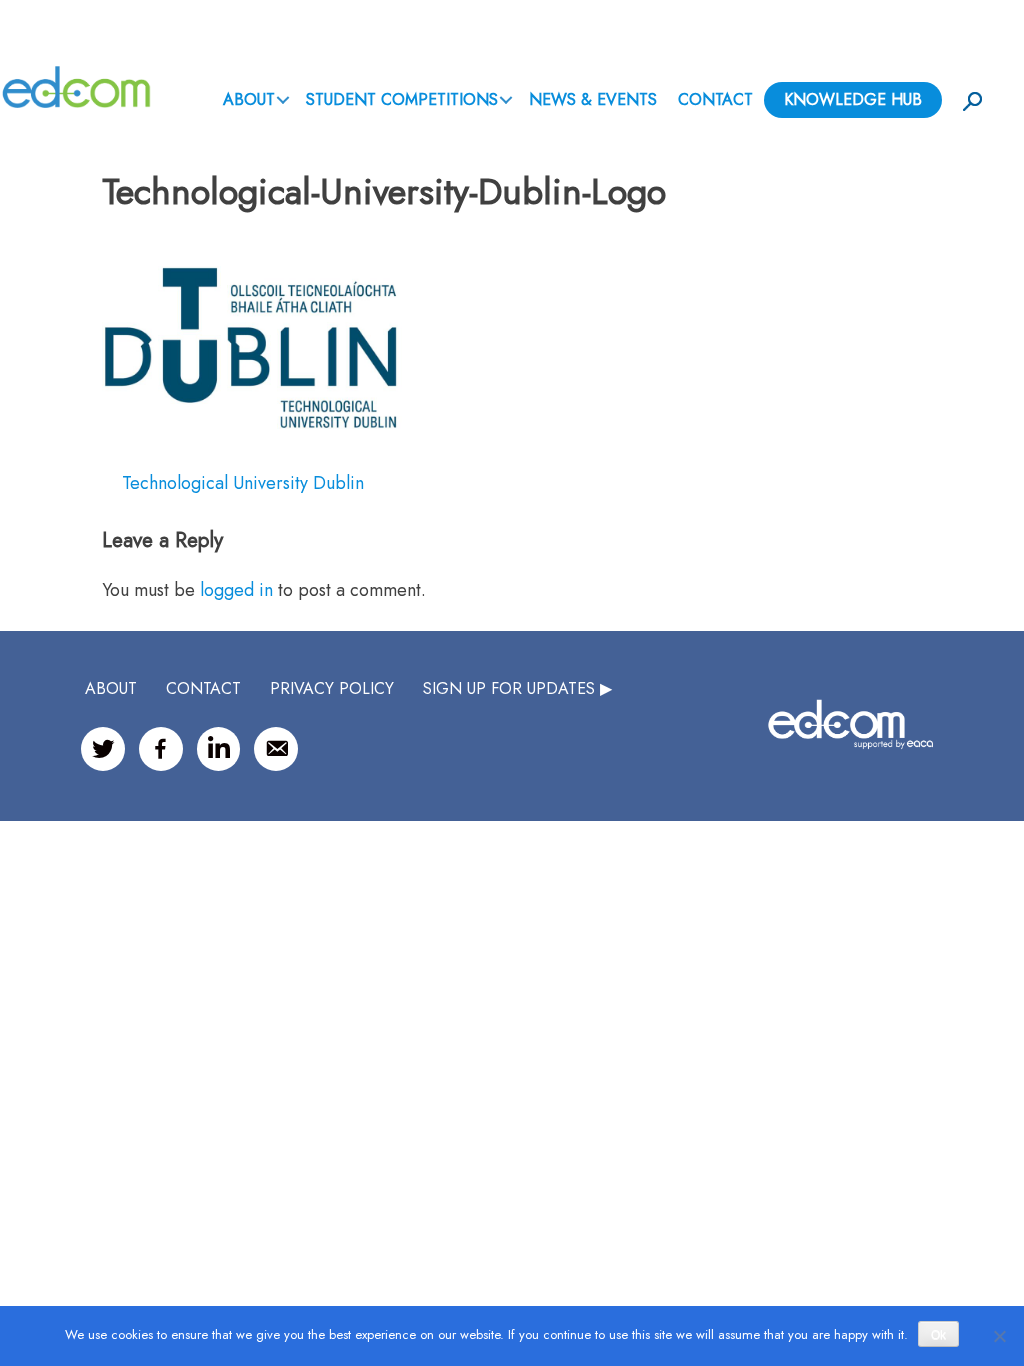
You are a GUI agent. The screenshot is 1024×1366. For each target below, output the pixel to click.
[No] (999, 1336)
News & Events (593, 99)
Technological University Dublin (243, 483)
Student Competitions (402, 99)
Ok (938, 1335)
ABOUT (249, 99)
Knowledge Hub (853, 99)
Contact (715, 99)
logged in (236, 590)
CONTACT (203, 688)
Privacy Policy (332, 688)
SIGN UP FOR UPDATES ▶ (517, 688)
